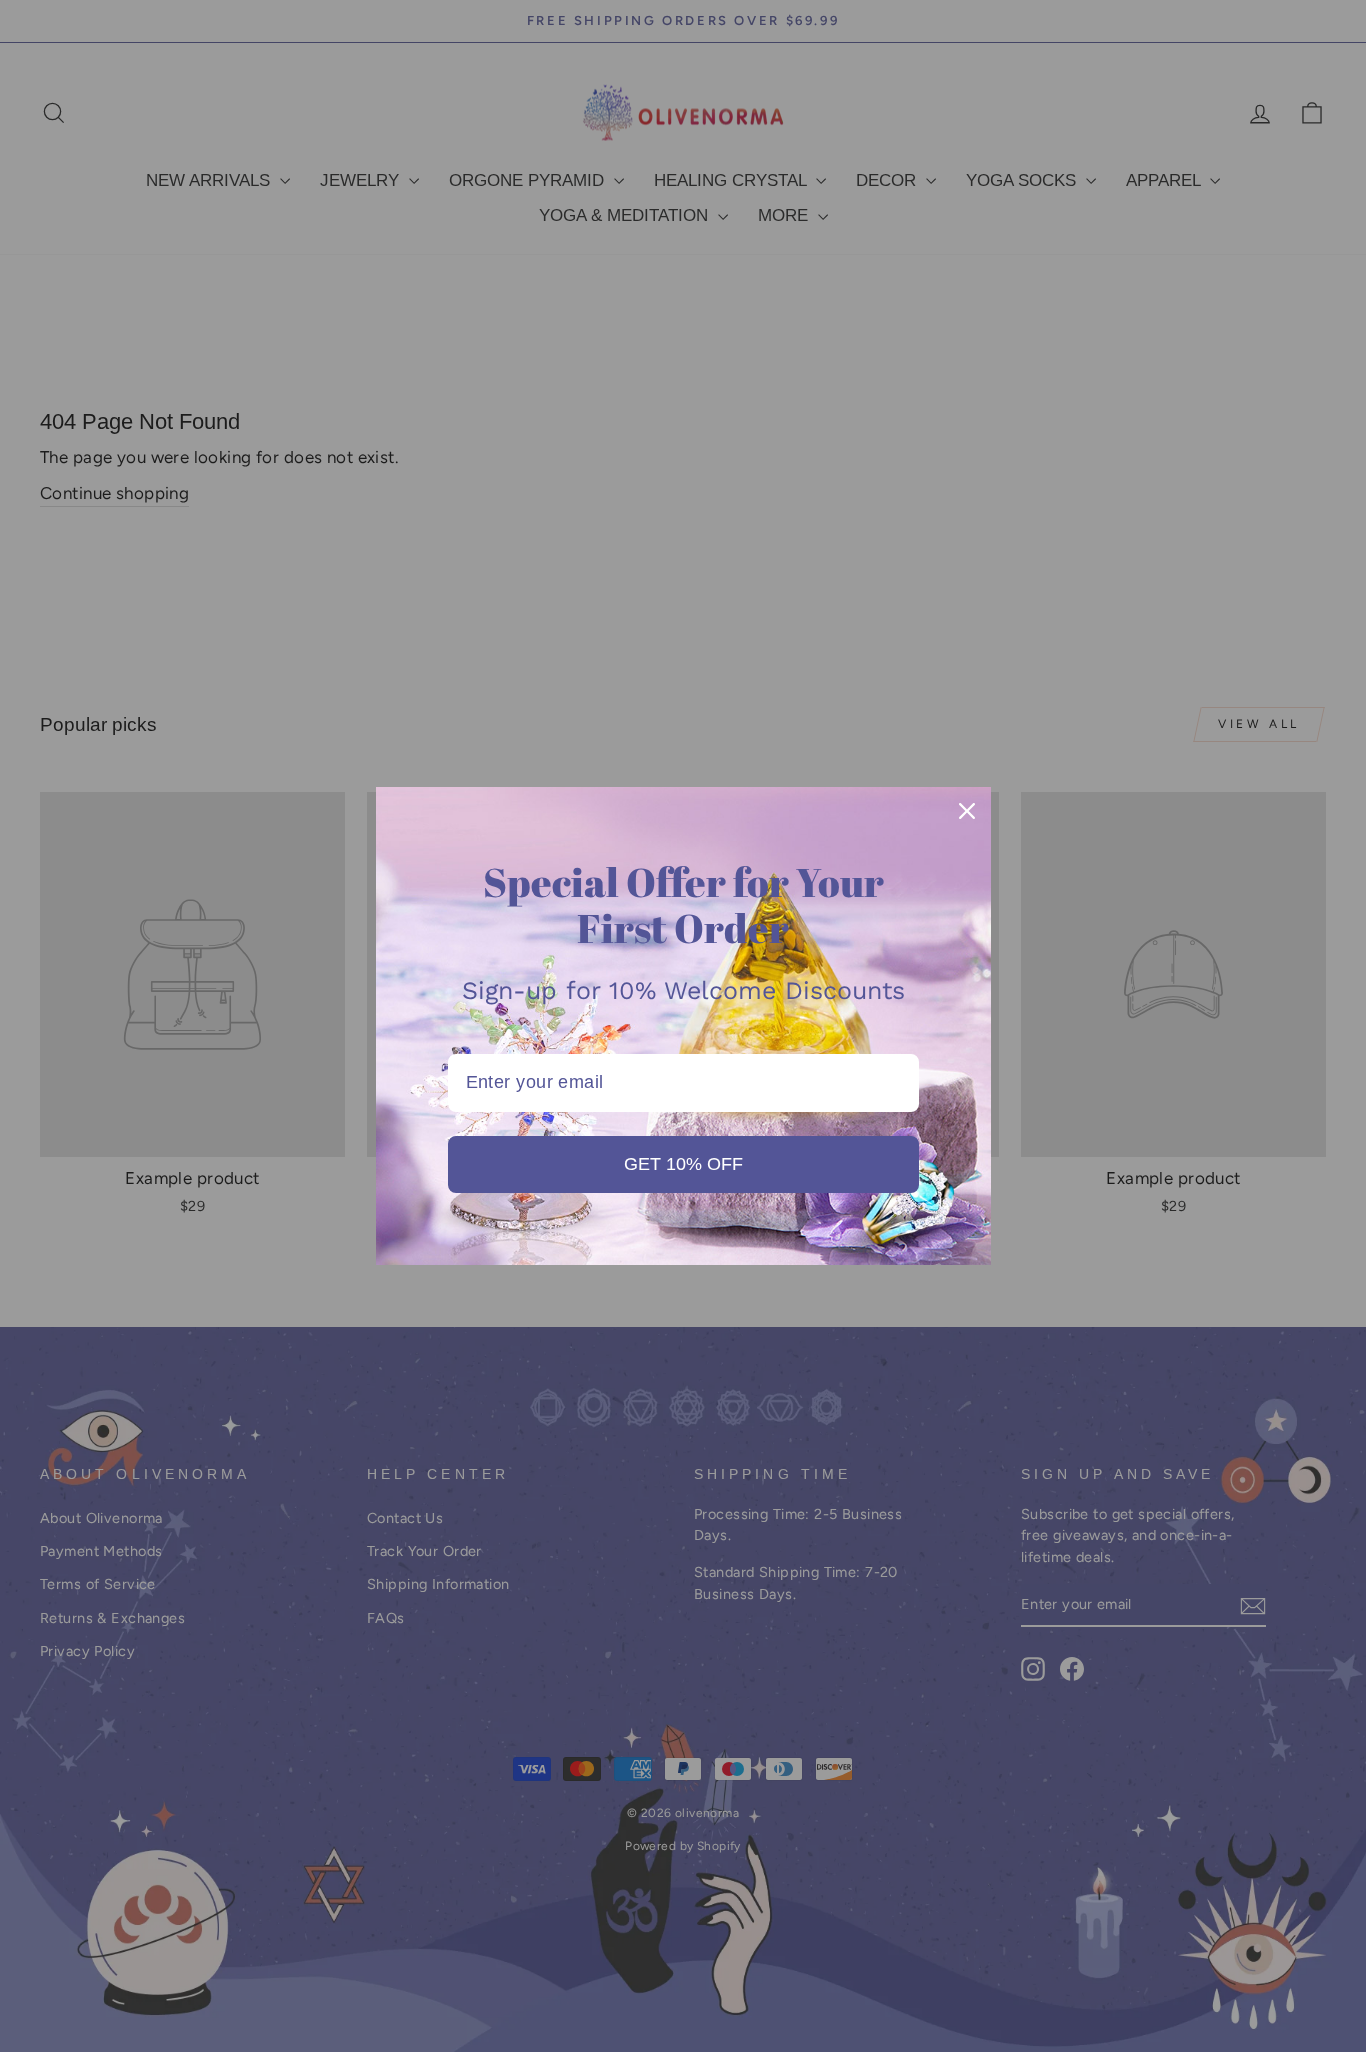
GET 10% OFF (683, 1164)
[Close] (967, 811)
